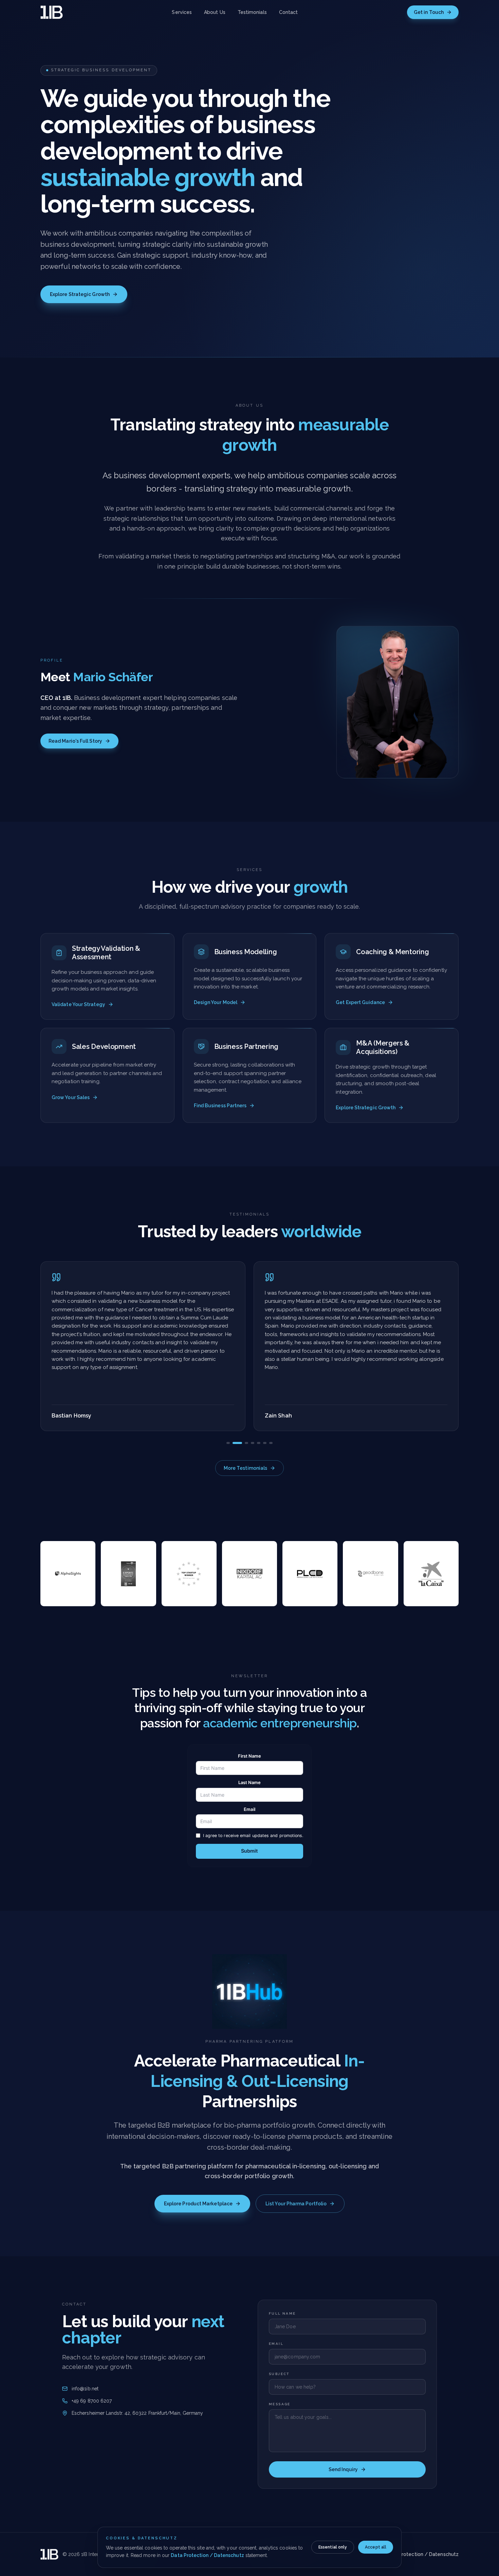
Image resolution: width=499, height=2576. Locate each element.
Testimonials (252, 12)
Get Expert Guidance (360, 1002)
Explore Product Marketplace (198, 2204)
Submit (249, 1851)
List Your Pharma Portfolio (296, 2204)
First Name (250, 1756)
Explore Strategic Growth (80, 294)
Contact (289, 12)
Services (182, 12)
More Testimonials (245, 1468)
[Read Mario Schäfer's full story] (398, 702)
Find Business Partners (220, 1106)
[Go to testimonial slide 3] (246, 1443)
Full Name (282, 2313)
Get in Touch (429, 12)
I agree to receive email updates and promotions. (253, 1836)
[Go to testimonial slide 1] (228, 1443)
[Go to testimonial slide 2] (237, 1443)
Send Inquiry (343, 2469)
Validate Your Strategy (78, 1004)
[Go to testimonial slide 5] (259, 1443)
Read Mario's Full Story (75, 741)
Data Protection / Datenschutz (207, 2555)
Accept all (376, 2547)
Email (249, 1809)
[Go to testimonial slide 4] (253, 1443)
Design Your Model (216, 1002)
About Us (215, 12)
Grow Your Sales (71, 1097)
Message (280, 2404)
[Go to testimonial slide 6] (265, 1443)
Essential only (333, 2547)
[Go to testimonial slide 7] (271, 1443)
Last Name (250, 1782)
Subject (279, 2374)
